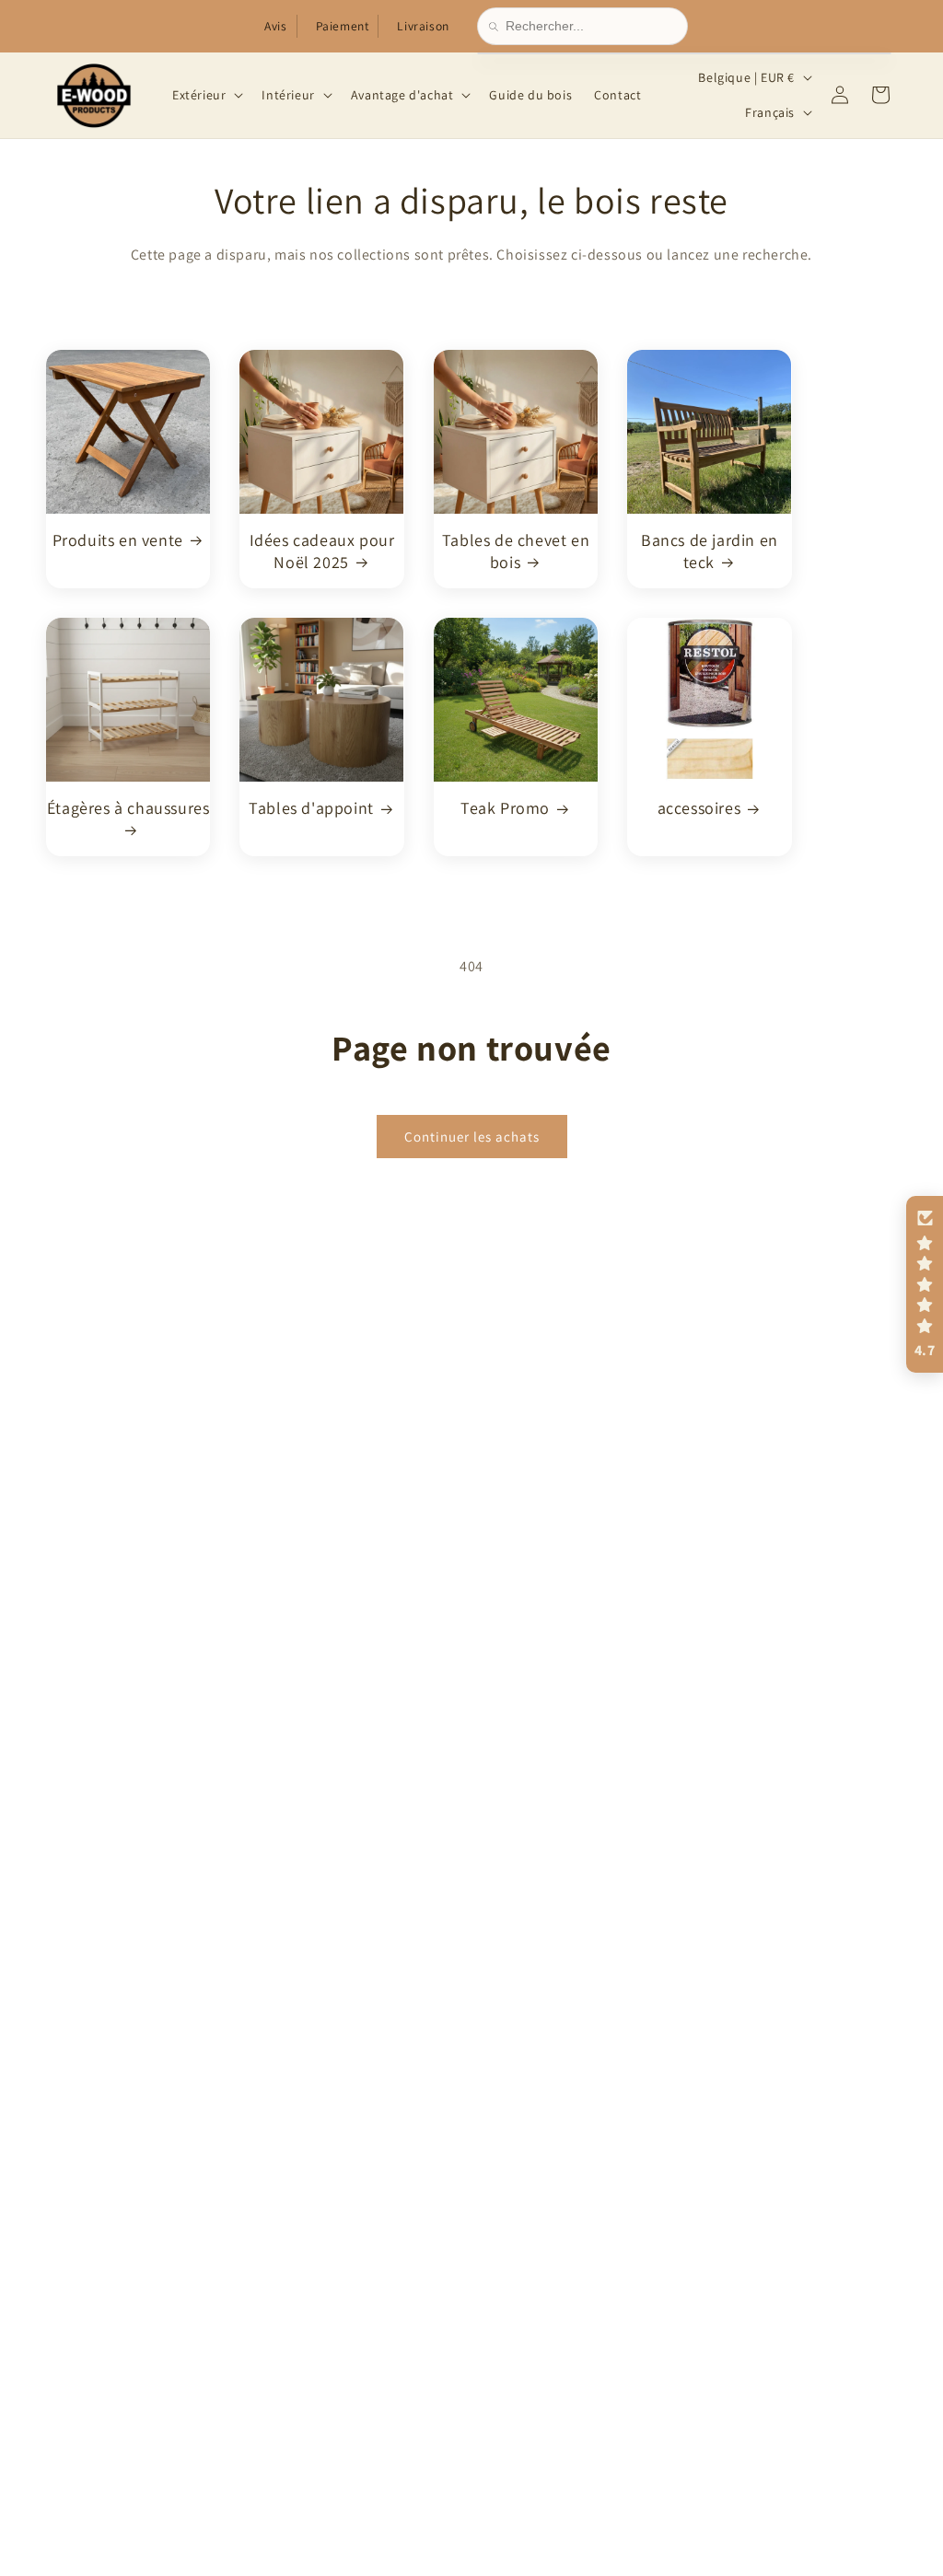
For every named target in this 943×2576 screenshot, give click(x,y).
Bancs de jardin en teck (710, 551)
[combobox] (591, 26)
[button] (206, 95)
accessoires (699, 808)
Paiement (343, 26)
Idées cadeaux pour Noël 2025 (322, 551)
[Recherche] (497, 27)
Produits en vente (118, 540)
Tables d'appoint (311, 808)
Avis (275, 26)
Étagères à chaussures (128, 808)
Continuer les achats (472, 1136)
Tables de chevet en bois (516, 551)
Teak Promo (505, 808)
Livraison (423, 26)
